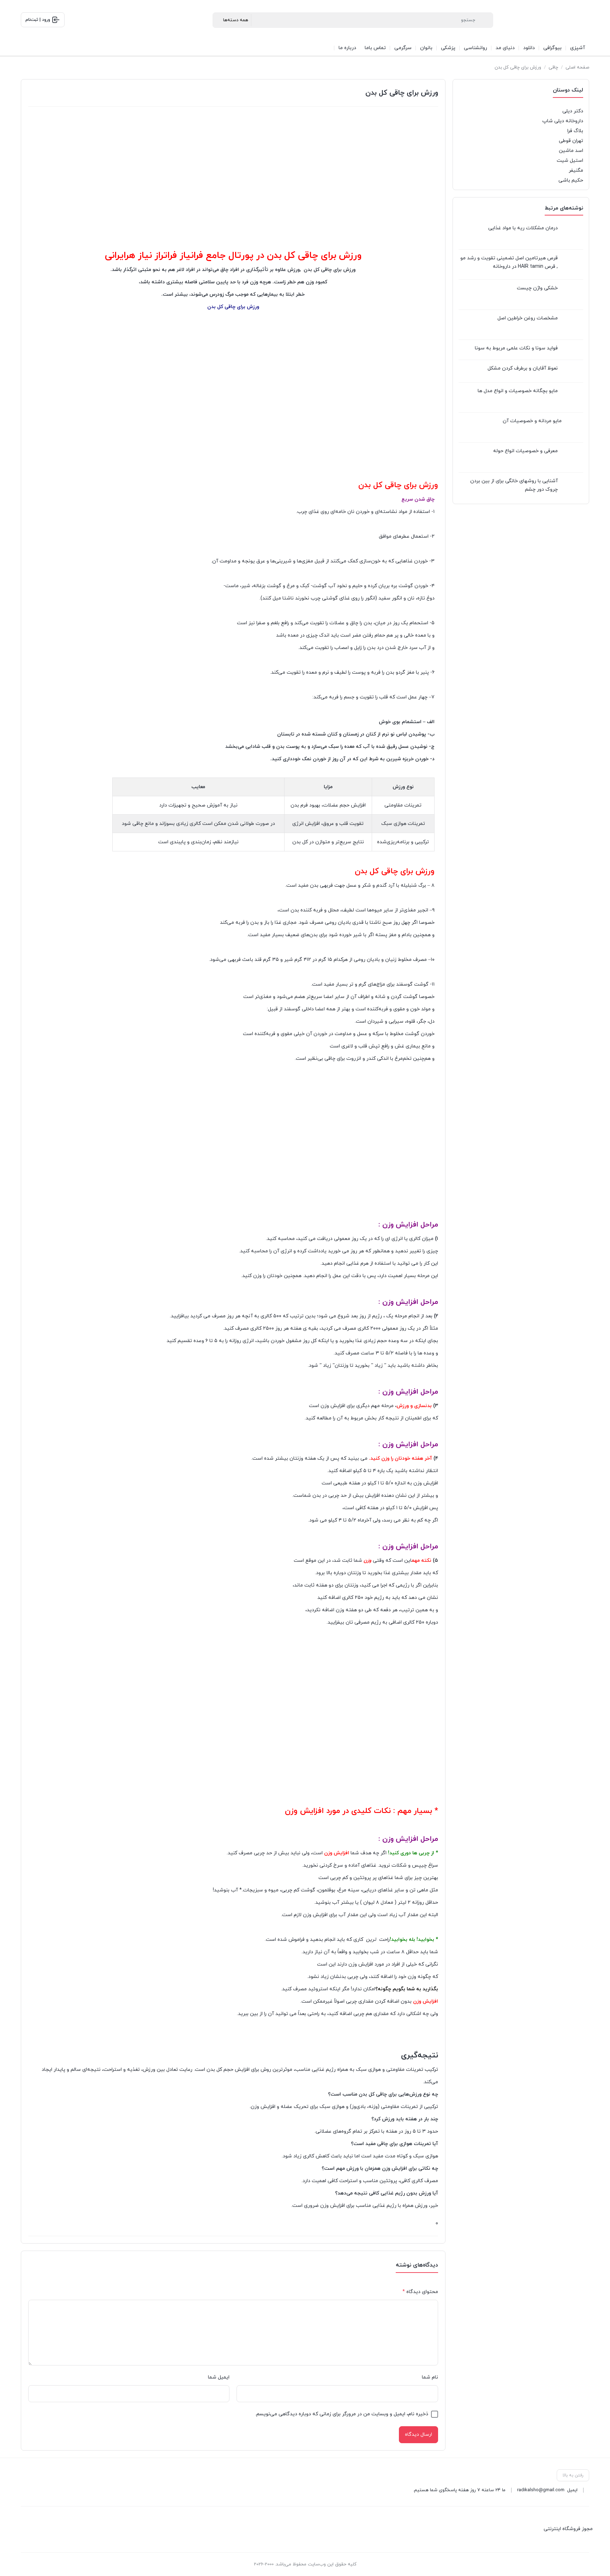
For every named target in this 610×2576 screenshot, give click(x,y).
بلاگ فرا (575, 131)
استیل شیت (570, 161)
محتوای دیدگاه (420, 2292)
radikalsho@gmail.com (541, 2490)
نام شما (430, 2377)
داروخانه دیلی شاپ (563, 121)
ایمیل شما (219, 2377)
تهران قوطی (571, 141)
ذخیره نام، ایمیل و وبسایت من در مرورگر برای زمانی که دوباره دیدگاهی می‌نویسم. (342, 2414)
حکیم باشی (571, 180)
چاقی (553, 67)
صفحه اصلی (577, 67)
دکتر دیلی (573, 111)
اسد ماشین (571, 151)
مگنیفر (576, 170)
